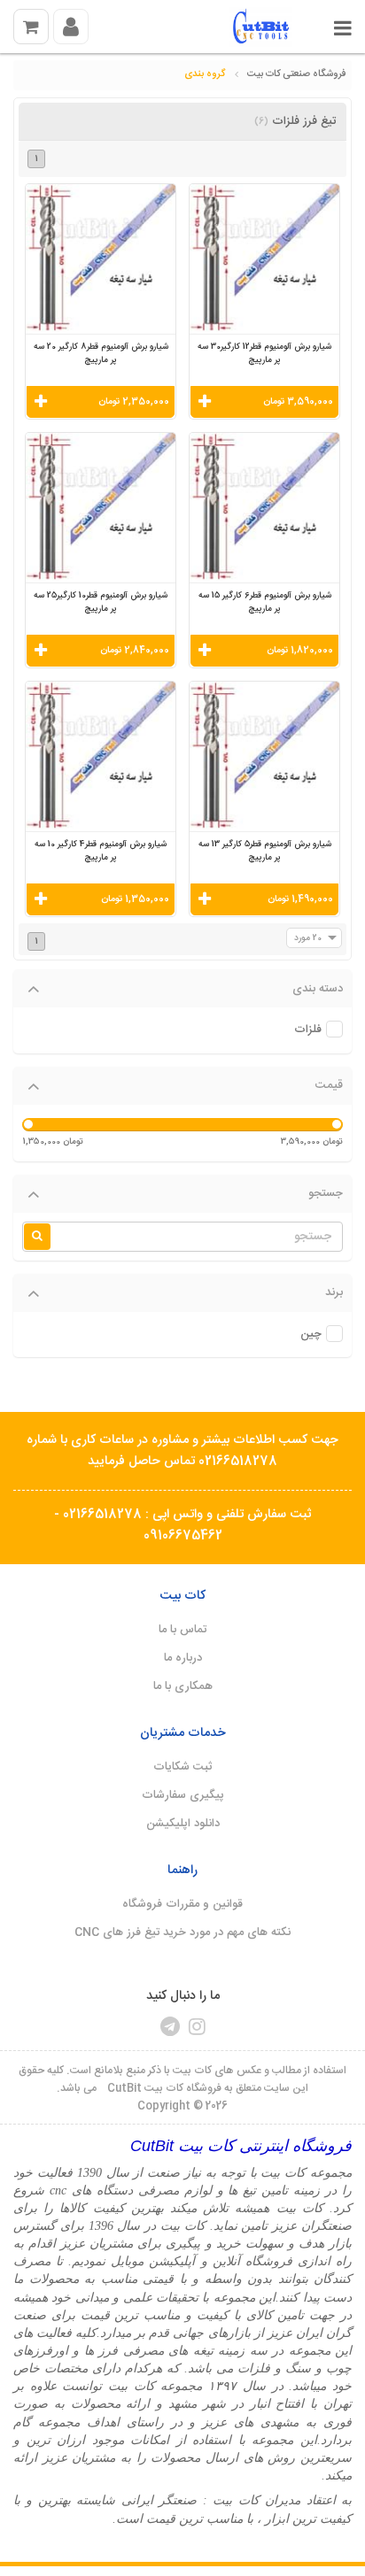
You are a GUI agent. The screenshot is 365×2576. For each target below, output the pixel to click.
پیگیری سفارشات (183, 1795)
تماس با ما (182, 1630)
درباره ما (183, 1658)
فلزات (308, 1030)
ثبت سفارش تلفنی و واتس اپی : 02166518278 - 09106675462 (182, 1525)
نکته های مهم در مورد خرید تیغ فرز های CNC (182, 1932)
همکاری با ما (183, 1686)
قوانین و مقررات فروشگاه (182, 1904)
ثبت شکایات (183, 1767)
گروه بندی (205, 74)
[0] (31, 27)
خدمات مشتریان (183, 1733)
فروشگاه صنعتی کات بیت (296, 74)
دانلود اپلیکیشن (183, 1824)
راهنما (182, 1870)
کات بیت (182, 1596)
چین (311, 1334)
